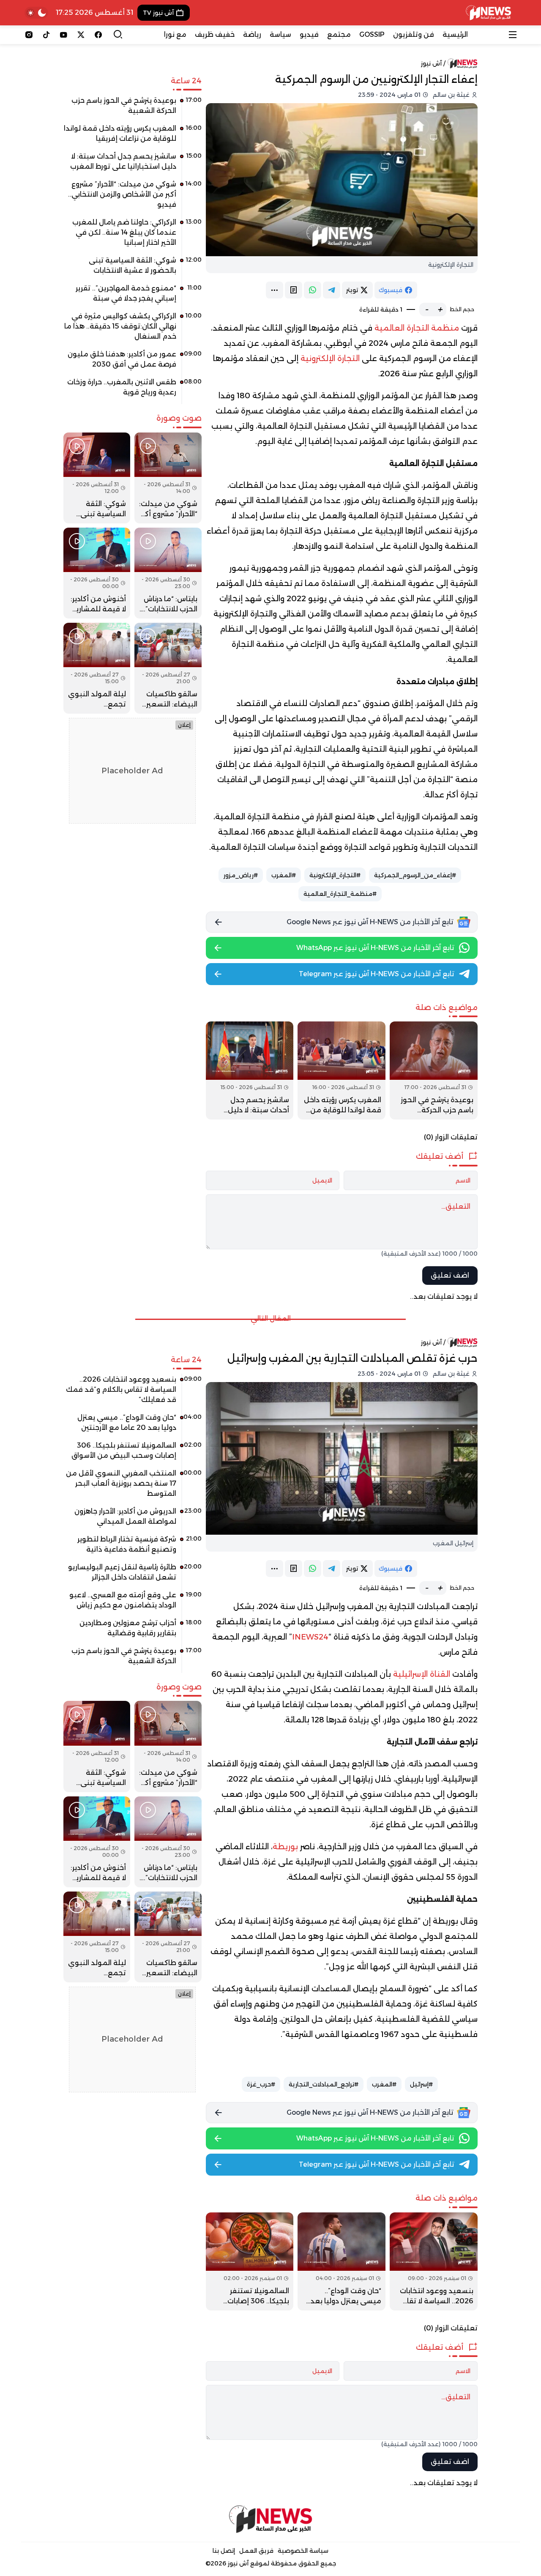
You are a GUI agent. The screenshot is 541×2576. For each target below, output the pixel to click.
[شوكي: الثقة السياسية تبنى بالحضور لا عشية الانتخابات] (133, 268)
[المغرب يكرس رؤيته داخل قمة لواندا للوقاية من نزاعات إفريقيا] (342, 1070)
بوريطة (285, 1847)
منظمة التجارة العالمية (417, 328)
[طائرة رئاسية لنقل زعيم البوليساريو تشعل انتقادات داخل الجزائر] (133, 1575)
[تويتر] (81, 35)
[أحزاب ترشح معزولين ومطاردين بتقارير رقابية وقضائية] (133, 1631)
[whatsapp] (313, 290)
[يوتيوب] (64, 35)
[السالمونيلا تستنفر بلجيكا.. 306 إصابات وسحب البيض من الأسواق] (250, 2261)
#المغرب (284, 875)
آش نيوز (431, 63)
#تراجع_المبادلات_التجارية (324, 2084)
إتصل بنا (224, 2551)
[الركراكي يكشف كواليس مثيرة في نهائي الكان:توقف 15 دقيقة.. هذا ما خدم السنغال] (133, 329)
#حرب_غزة (261, 2084)
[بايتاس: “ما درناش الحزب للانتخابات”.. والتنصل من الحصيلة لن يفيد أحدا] (168, 573)
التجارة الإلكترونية (330, 359)
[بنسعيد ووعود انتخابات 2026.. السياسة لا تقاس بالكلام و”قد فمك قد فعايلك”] (434, 2261)
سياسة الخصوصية (303, 2551)
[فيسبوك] (98, 35)
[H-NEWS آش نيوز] (488, 13)
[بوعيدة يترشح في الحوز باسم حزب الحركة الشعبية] (434, 1070)
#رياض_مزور (241, 875)
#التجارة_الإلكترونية (335, 875)
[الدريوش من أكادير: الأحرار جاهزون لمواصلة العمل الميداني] (133, 1519)
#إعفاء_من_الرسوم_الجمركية (415, 875)
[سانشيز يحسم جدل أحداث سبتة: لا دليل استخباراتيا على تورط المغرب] (250, 1070)
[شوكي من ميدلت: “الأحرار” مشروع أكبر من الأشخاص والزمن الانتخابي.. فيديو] (133, 197)
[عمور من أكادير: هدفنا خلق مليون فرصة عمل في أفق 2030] (133, 362)
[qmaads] (271, 2519)
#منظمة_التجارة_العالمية (340, 894)
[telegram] (332, 290)
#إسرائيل (421, 2084)
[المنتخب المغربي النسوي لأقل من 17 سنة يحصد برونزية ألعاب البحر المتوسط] (133, 1486)
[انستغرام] (29, 35)
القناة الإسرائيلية (422, 1674)
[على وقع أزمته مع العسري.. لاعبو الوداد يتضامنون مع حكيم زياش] (133, 1603)
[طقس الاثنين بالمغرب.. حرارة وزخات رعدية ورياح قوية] (133, 390)
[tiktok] (46, 35)
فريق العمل (256, 2551)
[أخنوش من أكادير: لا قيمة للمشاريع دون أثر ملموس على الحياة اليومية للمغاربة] (97, 573)
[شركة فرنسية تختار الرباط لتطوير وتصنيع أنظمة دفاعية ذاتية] (133, 1547)
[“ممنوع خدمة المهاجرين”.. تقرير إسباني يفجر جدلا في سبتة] (133, 296)
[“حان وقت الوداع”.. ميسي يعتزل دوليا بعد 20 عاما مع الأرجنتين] (342, 2261)
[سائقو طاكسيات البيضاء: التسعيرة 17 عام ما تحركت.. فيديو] (168, 668)
